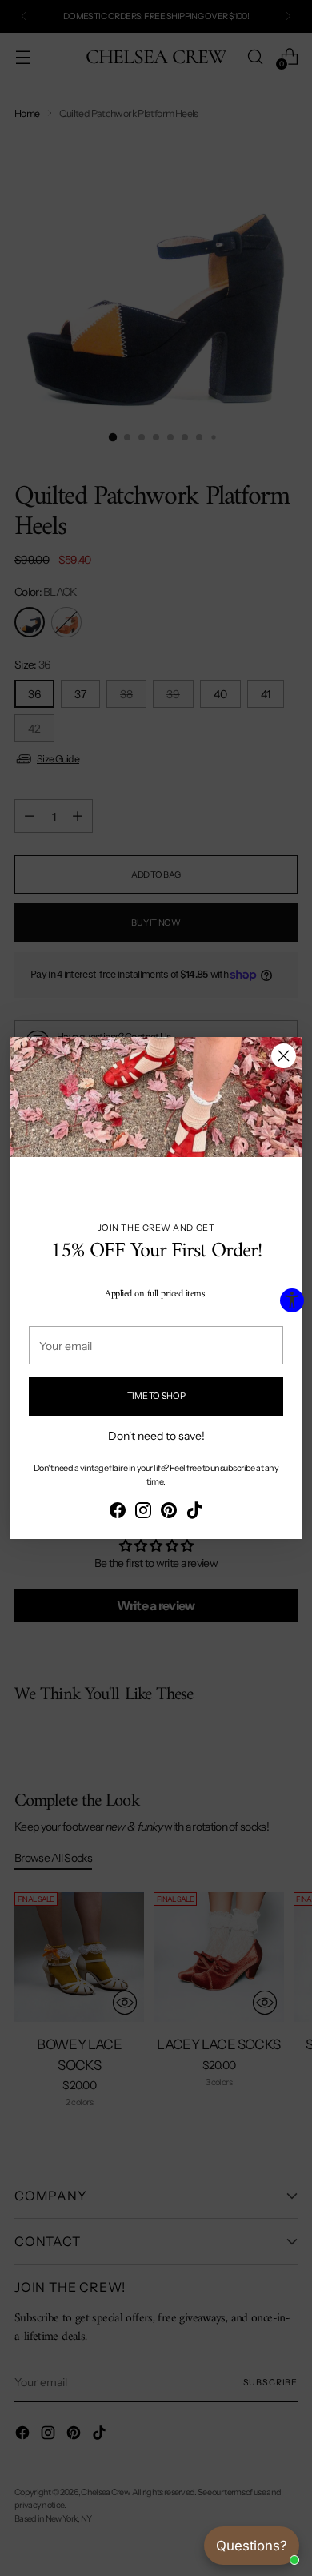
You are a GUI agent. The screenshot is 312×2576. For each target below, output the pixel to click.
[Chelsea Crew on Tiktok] (194, 1513)
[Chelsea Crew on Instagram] (143, 1513)
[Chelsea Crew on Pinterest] (169, 1513)
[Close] (284, 1056)
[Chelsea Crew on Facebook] (118, 1513)
